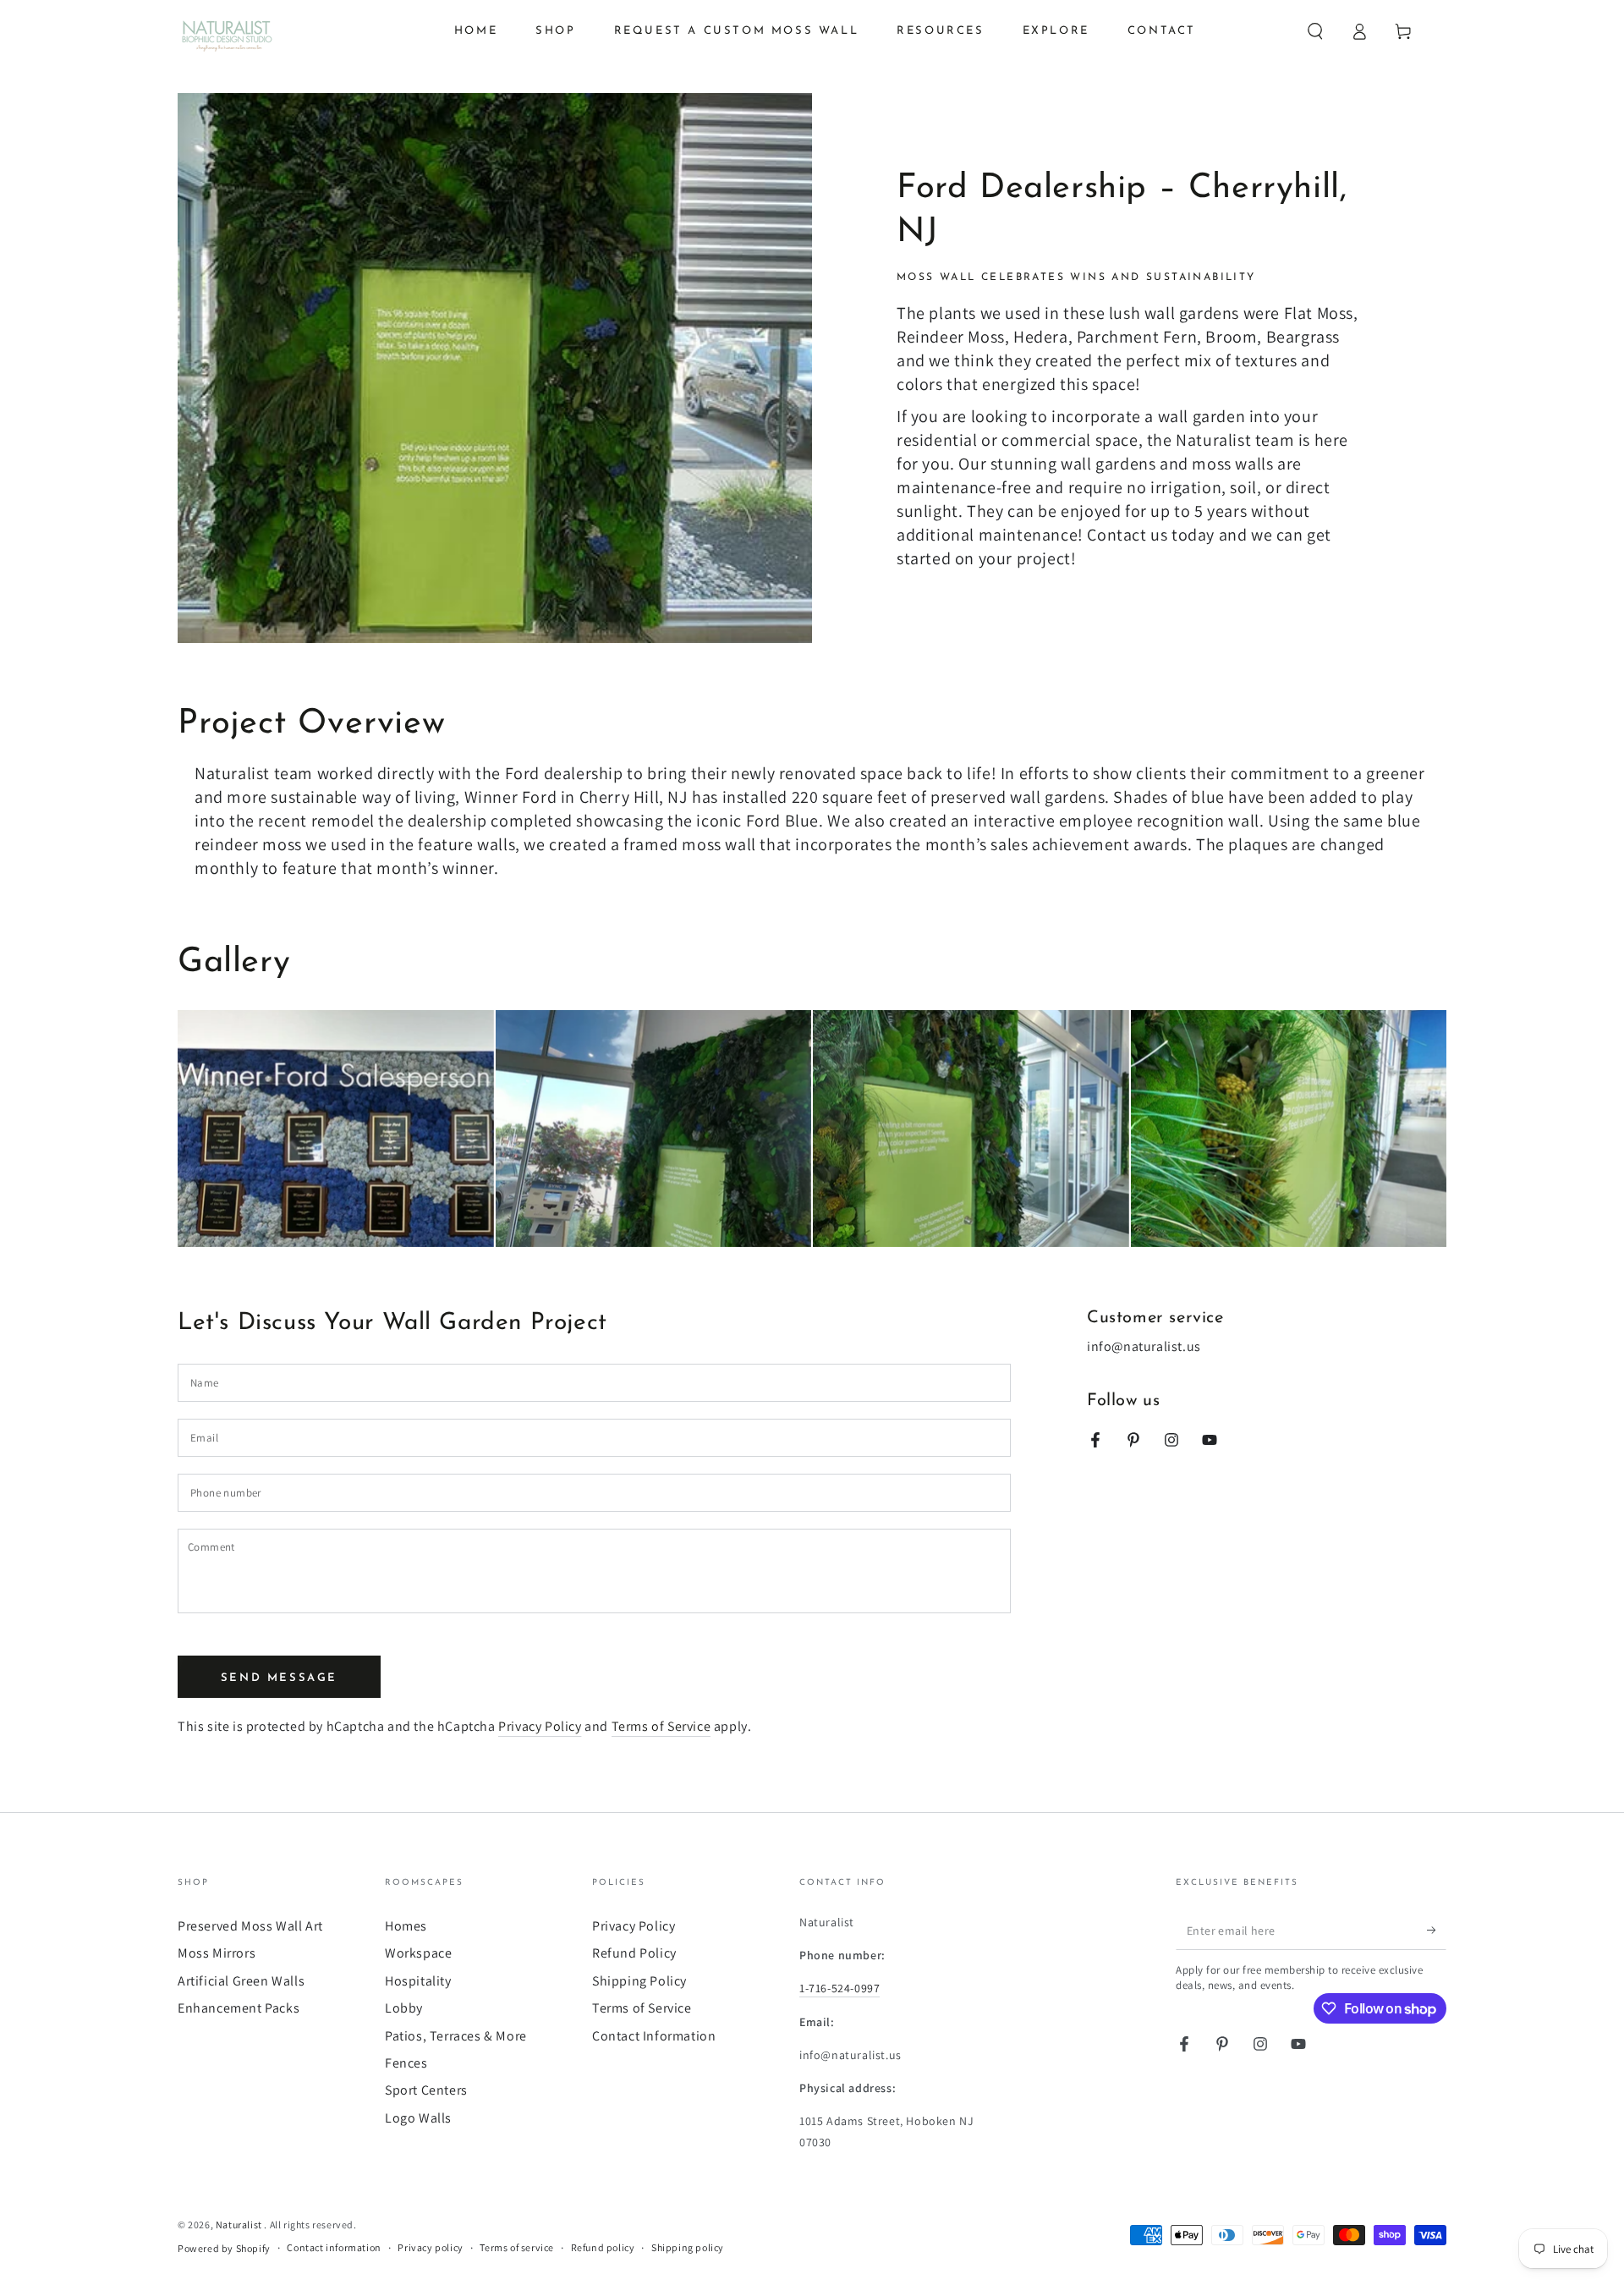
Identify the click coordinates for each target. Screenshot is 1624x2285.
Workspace (418, 1953)
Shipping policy (688, 2247)
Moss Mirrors (217, 1953)
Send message (279, 1678)
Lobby (404, 2008)
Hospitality (418, 1981)
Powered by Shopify (224, 2248)
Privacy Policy (540, 1726)
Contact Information (654, 2036)
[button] (1315, 31)
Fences (406, 2063)
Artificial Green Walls (241, 1981)
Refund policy (603, 2247)
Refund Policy (634, 1953)
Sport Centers (426, 2090)
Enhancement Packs (239, 2008)
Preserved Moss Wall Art (250, 1926)
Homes (406, 1926)
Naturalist (240, 2225)
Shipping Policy (639, 1981)
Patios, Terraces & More (456, 2036)
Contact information (334, 2247)
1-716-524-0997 (839, 1988)
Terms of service (517, 2247)
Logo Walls (418, 2118)
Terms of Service (661, 1726)
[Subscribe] (1437, 1931)
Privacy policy (430, 2247)
